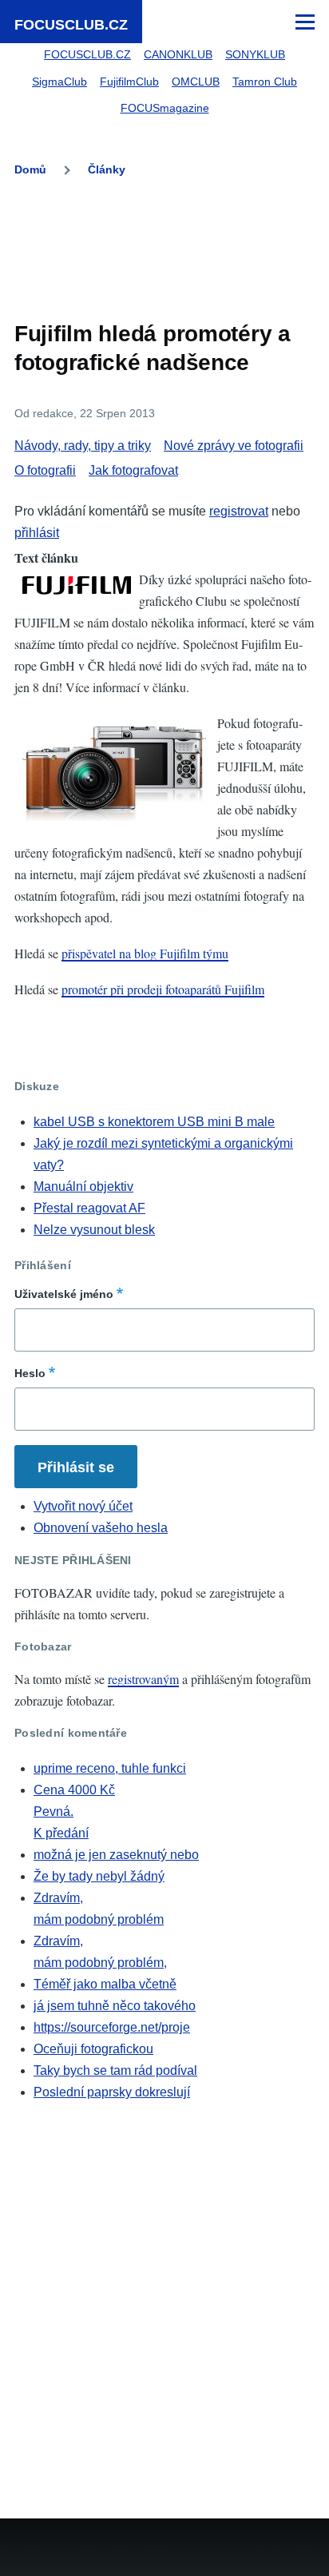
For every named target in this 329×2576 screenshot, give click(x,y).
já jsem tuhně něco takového (115, 2006)
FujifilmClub (129, 82)
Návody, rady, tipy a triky (83, 446)
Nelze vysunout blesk (94, 1230)
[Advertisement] (164, 245)
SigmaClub (59, 82)
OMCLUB (196, 82)
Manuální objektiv (83, 1186)
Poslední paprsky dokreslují (112, 2092)
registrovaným (143, 1679)
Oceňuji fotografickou (93, 2049)
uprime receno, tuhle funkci (110, 1768)
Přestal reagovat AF (89, 1208)
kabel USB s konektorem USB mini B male (154, 1122)
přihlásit (37, 533)
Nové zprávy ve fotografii (234, 446)
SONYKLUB (255, 54)
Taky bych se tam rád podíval (115, 2070)
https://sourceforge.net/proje (112, 2027)
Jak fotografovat (133, 470)
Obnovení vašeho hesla (101, 1528)
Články (107, 169)
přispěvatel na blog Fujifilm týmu (145, 953)
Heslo (30, 1373)
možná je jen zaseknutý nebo (116, 1855)
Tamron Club (265, 82)
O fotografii (45, 470)
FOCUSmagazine (165, 108)
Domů (30, 169)
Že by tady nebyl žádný (99, 1876)
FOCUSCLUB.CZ (71, 25)
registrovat (239, 511)
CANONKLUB (178, 54)
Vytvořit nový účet (83, 1506)
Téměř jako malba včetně (105, 1984)
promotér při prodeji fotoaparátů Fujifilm (163, 989)
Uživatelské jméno (64, 1294)
